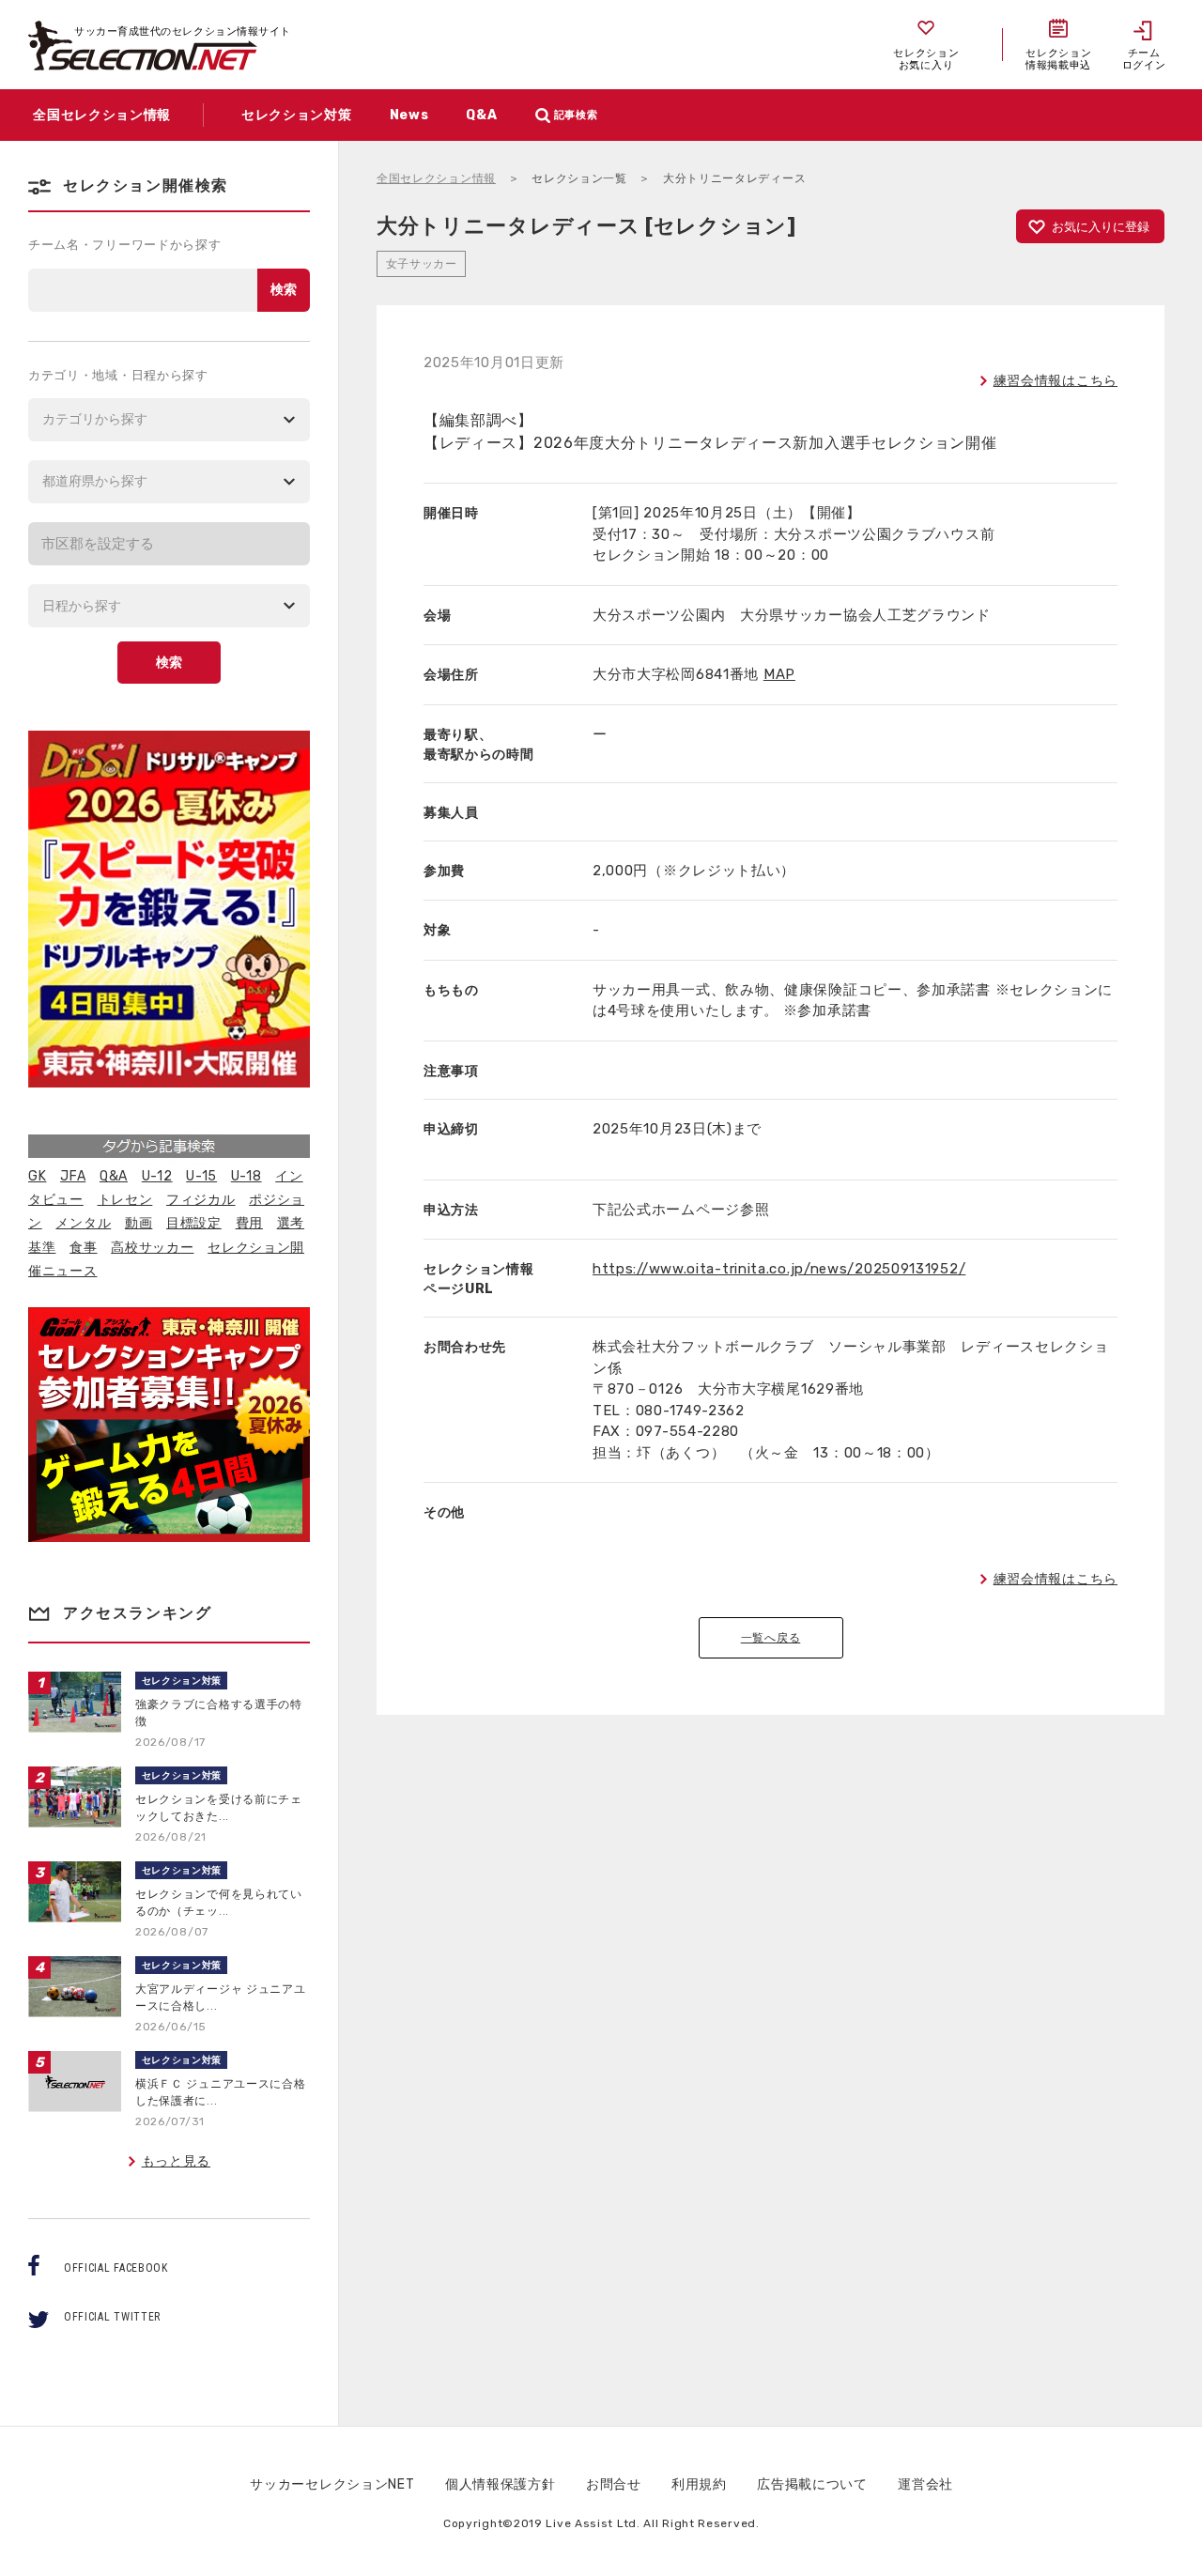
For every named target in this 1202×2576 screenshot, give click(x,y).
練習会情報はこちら (1056, 381)
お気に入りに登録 (1101, 227)
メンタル (83, 1223)
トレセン (125, 1200)
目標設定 (194, 1223)
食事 (83, 1248)
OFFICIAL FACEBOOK (116, 2268)
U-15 (201, 1176)
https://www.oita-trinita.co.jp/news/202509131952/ (779, 1269)
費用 (249, 1223)
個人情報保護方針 (501, 2484)
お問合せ (614, 2484)
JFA (73, 1176)
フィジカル (201, 1200)
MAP (779, 674)
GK (37, 1176)
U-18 (247, 1176)
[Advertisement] (771, 2052)
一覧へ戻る (771, 1638)
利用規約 (699, 2484)
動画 (139, 1223)
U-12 (157, 1176)
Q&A (114, 1176)
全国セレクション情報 (436, 178)
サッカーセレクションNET (332, 2484)
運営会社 (925, 2484)
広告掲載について (812, 2484)
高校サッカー (152, 1248)
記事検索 (576, 115)
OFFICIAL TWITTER (112, 2317)
